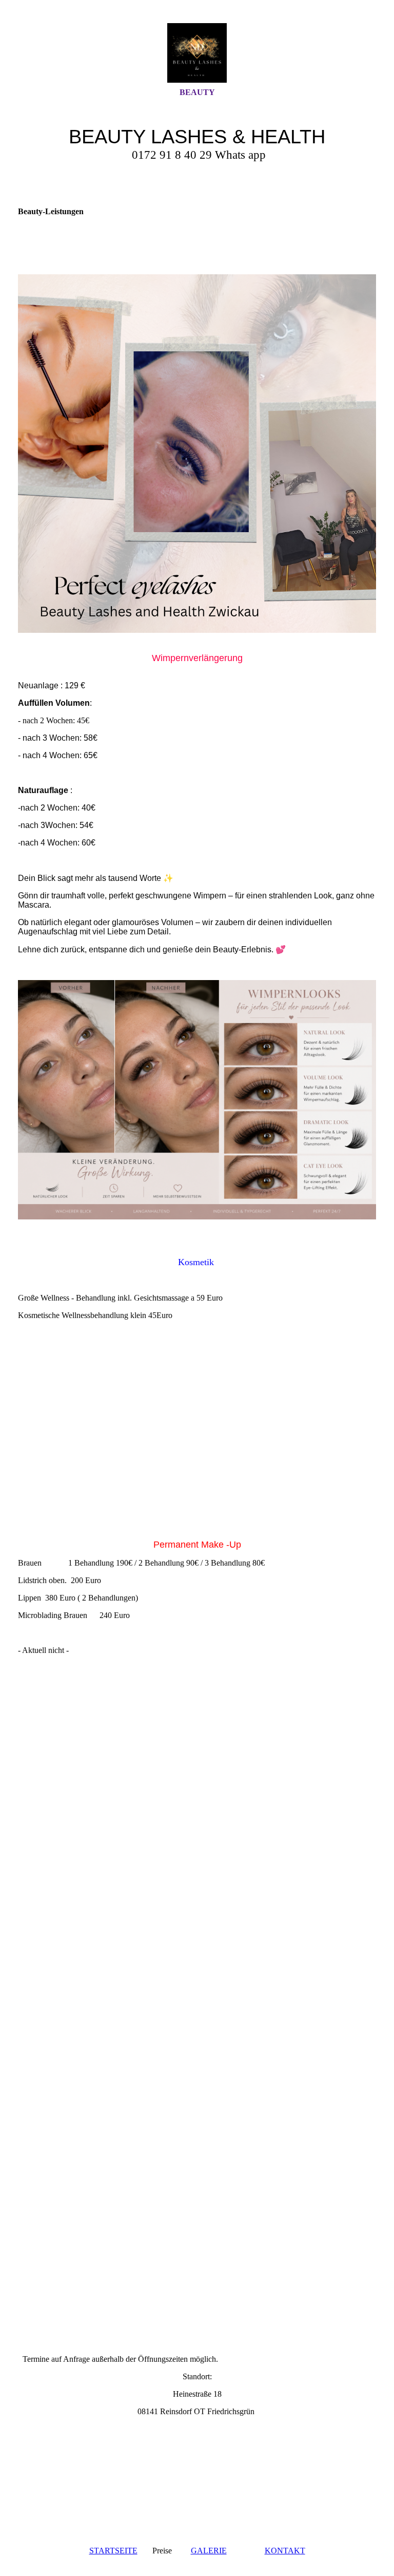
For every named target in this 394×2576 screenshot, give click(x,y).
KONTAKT (285, 2551)
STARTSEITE (113, 2551)
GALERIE (209, 2551)
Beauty (197, 92)
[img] (197, 53)
